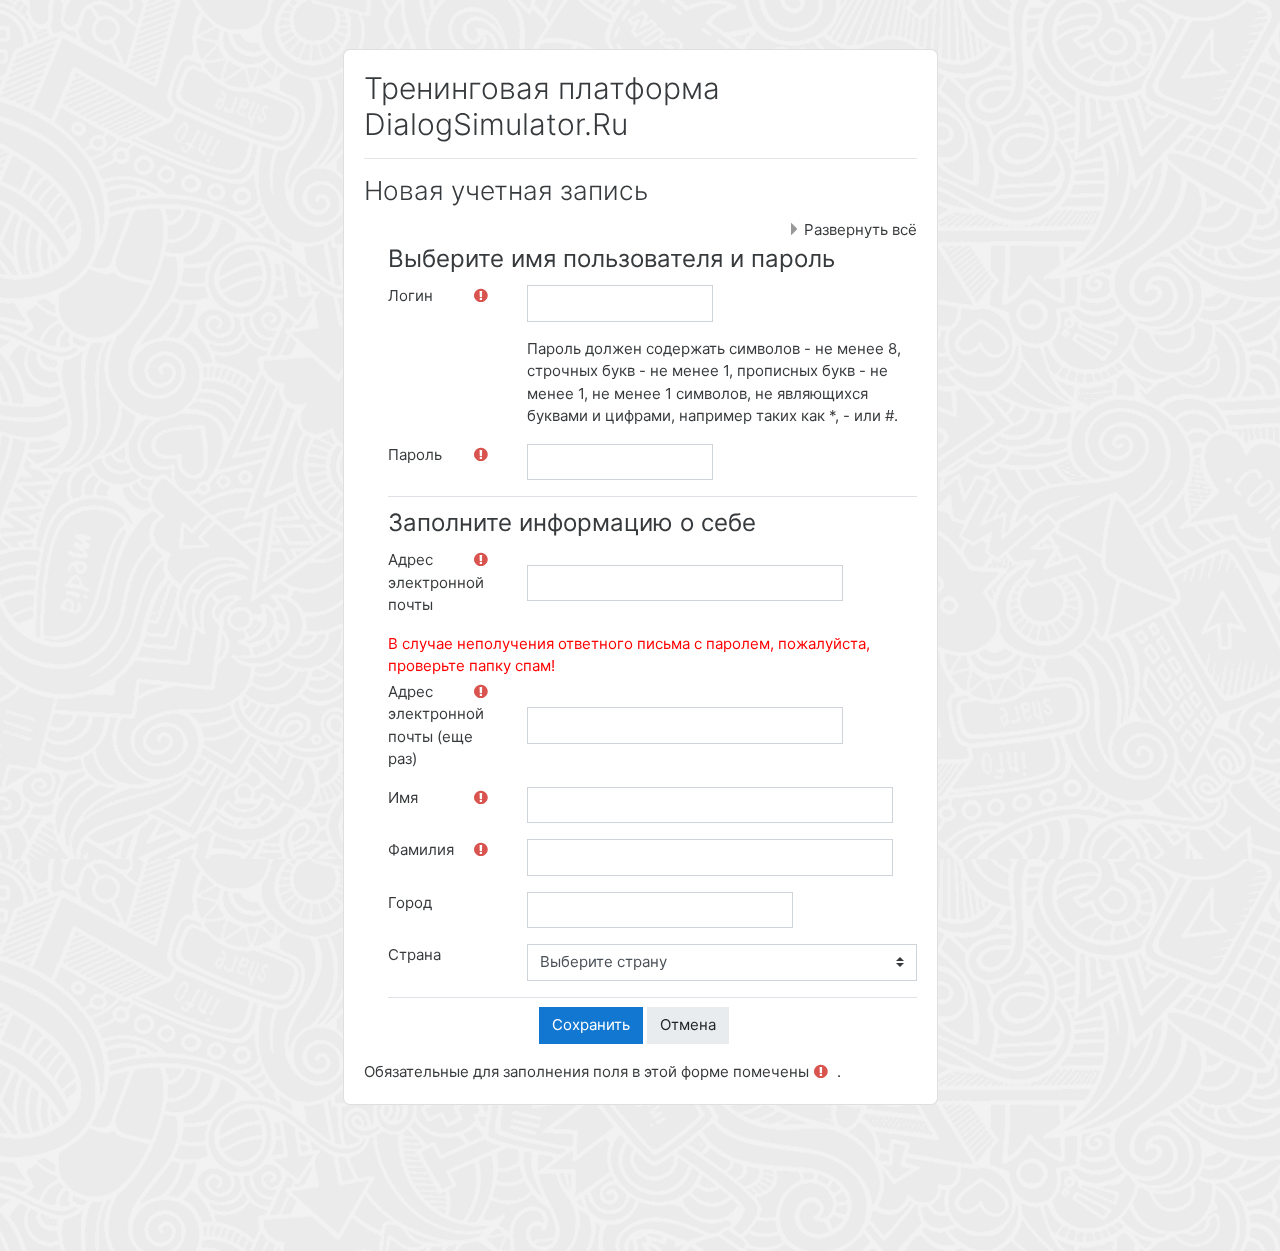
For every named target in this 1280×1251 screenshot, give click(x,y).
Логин (410, 295)
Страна (414, 954)
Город (410, 902)
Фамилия (421, 849)
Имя (403, 797)
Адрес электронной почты (436, 582)
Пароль (415, 454)
